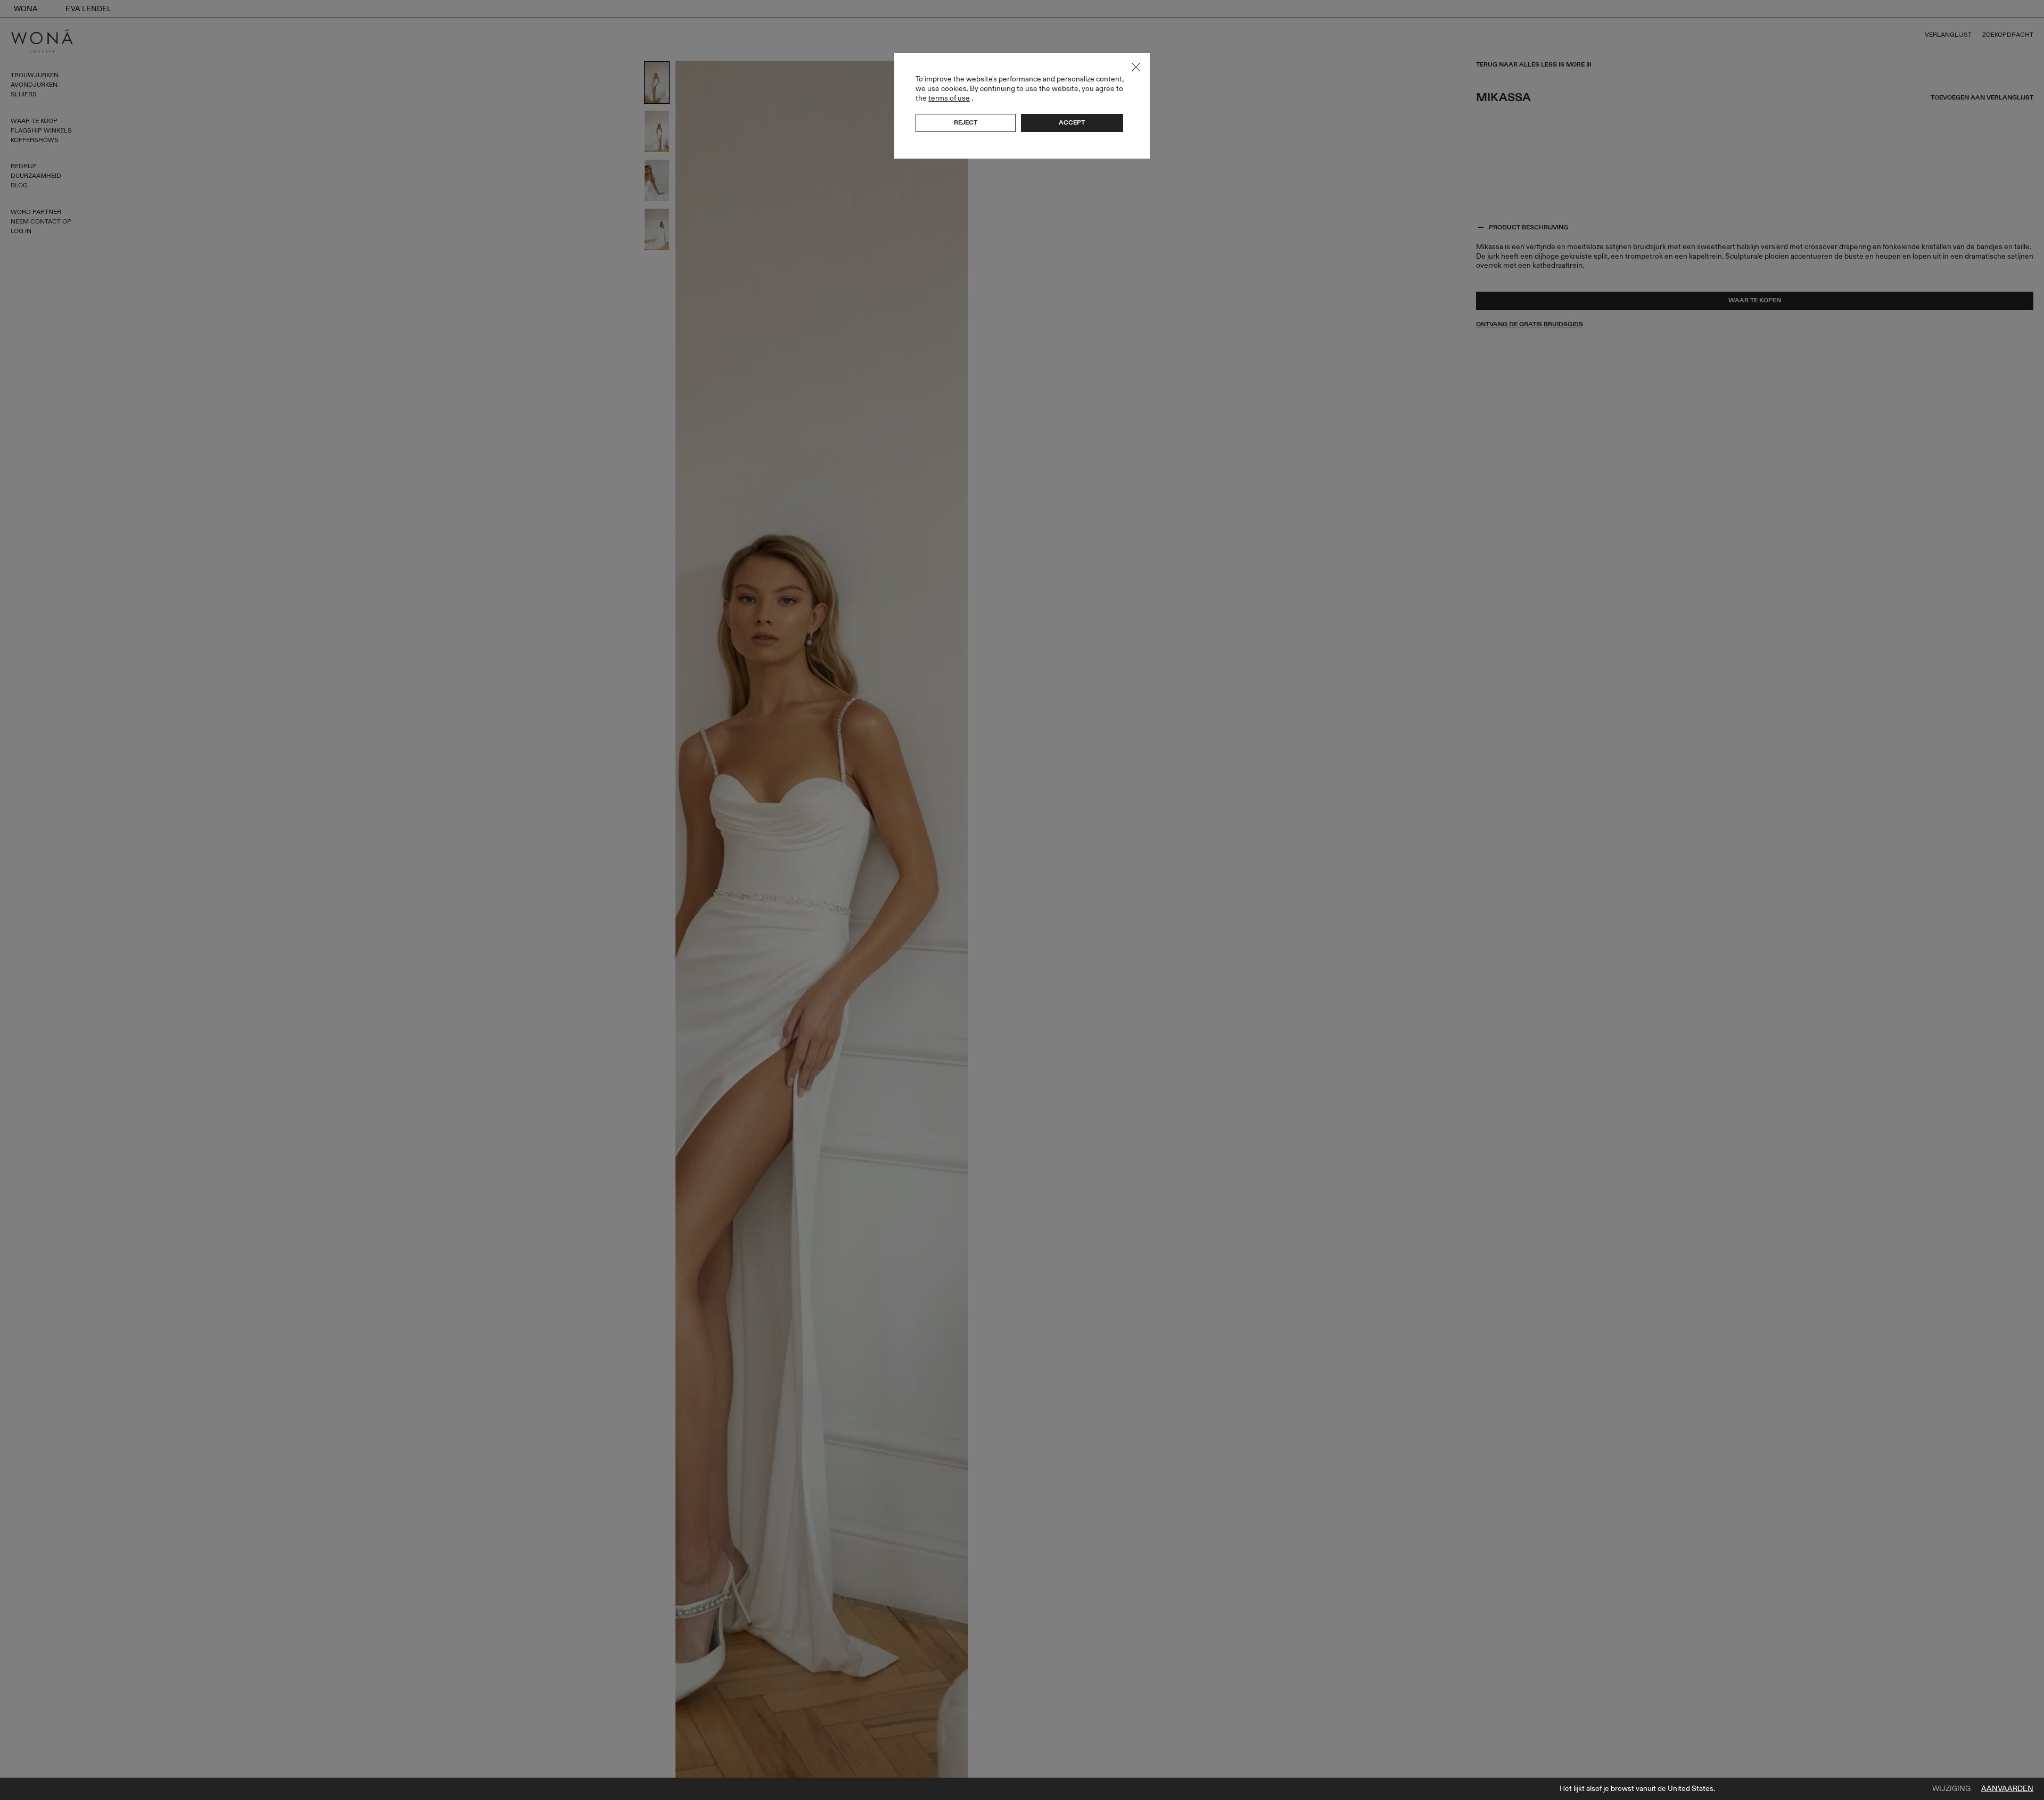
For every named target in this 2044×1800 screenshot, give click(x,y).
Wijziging (1951, 1789)
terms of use (949, 98)
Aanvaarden (2007, 1789)
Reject (966, 122)
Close (1136, 67)
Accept (1072, 122)
